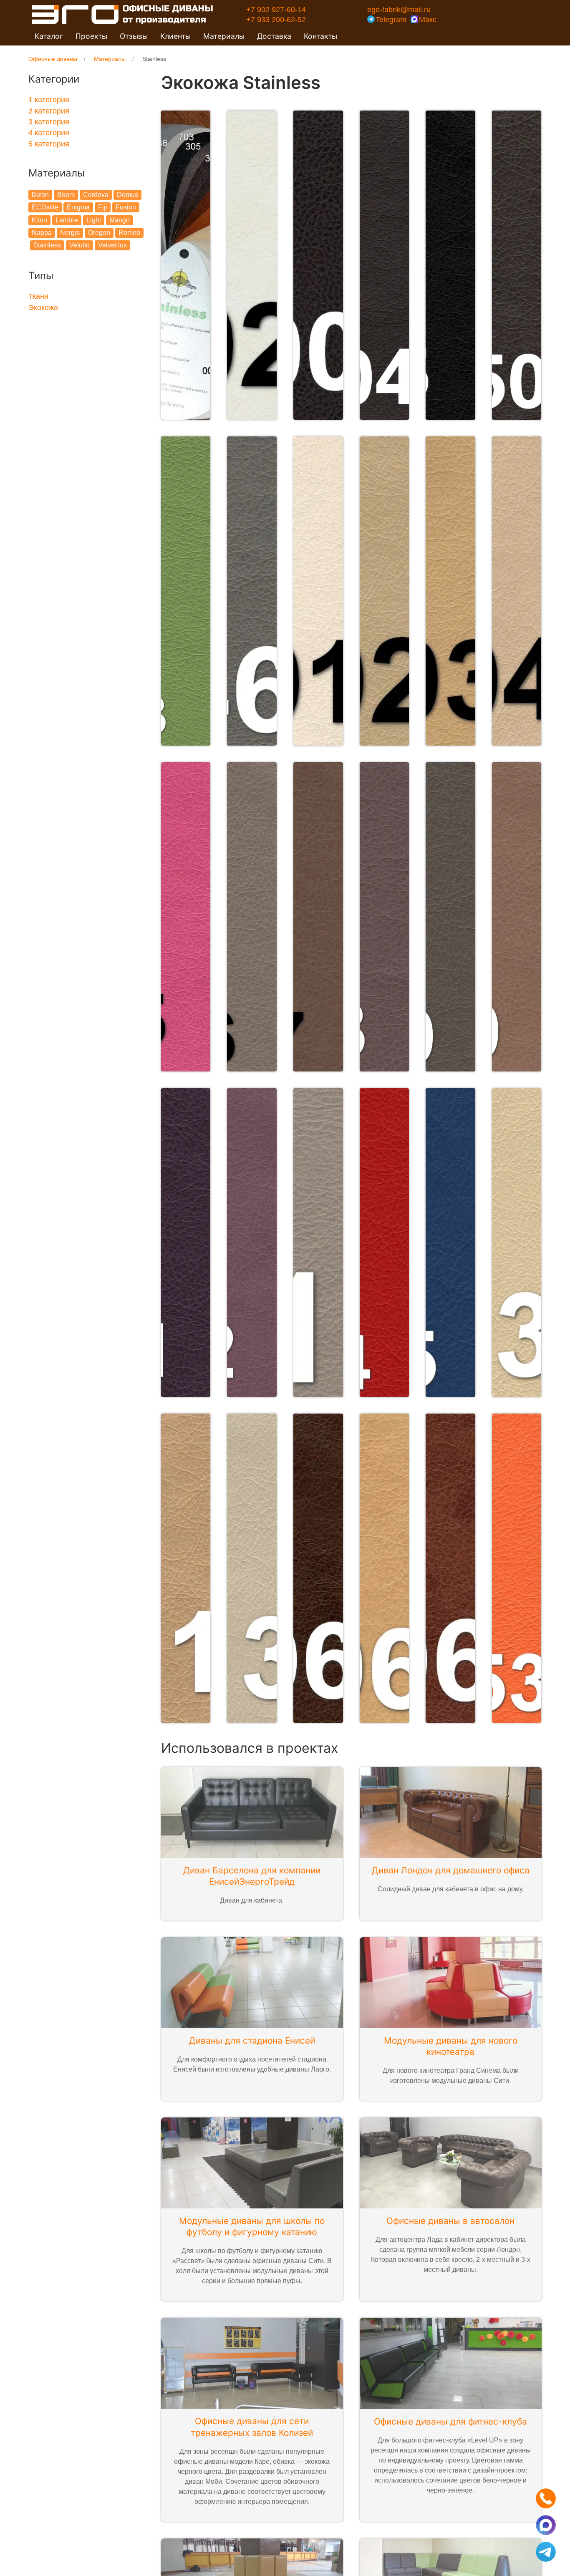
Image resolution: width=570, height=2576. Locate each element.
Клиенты (175, 36)
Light (94, 220)
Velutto (79, 245)
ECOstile (45, 207)
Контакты (320, 36)
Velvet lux (112, 245)
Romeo (129, 233)
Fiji (103, 207)
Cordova (96, 195)
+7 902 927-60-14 (276, 10)
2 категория (49, 111)
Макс (428, 20)
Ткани (38, 296)
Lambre (67, 220)
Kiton (39, 220)
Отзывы (134, 36)
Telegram (391, 20)
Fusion (126, 207)
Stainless (47, 245)
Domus (127, 195)
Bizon (40, 195)
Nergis (70, 233)
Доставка (274, 36)
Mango (120, 220)
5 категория (49, 144)
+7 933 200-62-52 (276, 20)
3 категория (49, 122)
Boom (66, 195)
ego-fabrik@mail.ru (399, 10)
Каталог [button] (49, 36)
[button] (186, 265)
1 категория (49, 100)
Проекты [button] (91, 36)
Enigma (78, 207)
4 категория (49, 133)
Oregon (99, 233)
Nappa (42, 233)
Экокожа (43, 308)
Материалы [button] (224, 36)
